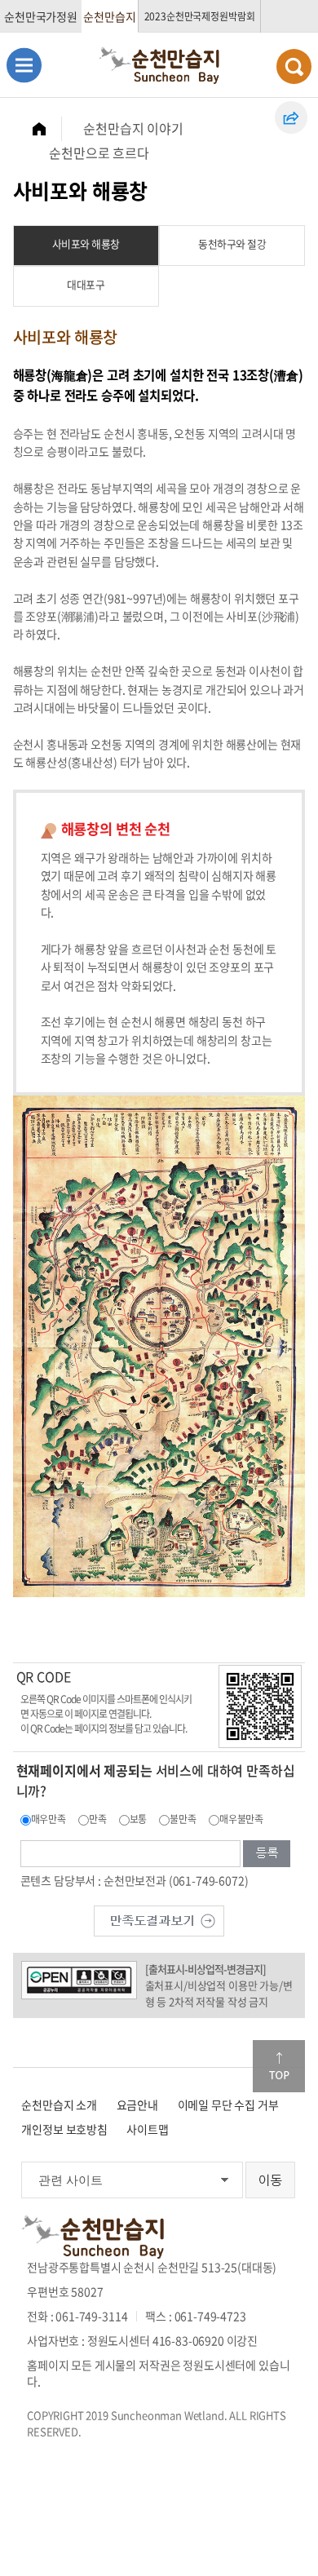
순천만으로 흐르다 (99, 153)
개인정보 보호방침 (64, 2129)
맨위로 (279, 2066)
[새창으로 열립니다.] (159, 1919)
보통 (139, 1819)
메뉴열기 (24, 65)
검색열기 (294, 66)
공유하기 (291, 117)
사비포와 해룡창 (86, 243)
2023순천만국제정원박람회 (200, 16)
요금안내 (137, 2105)
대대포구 (86, 284)
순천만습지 (109, 16)
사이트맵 (147, 2129)
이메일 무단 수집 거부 (228, 2105)
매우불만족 (241, 1819)
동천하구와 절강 (232, 243)
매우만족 (49, 1819)
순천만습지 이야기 (133, 128)
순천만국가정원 (41, 16)
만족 (98, 1819)
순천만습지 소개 (59, 2105)
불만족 (183, 1819)
